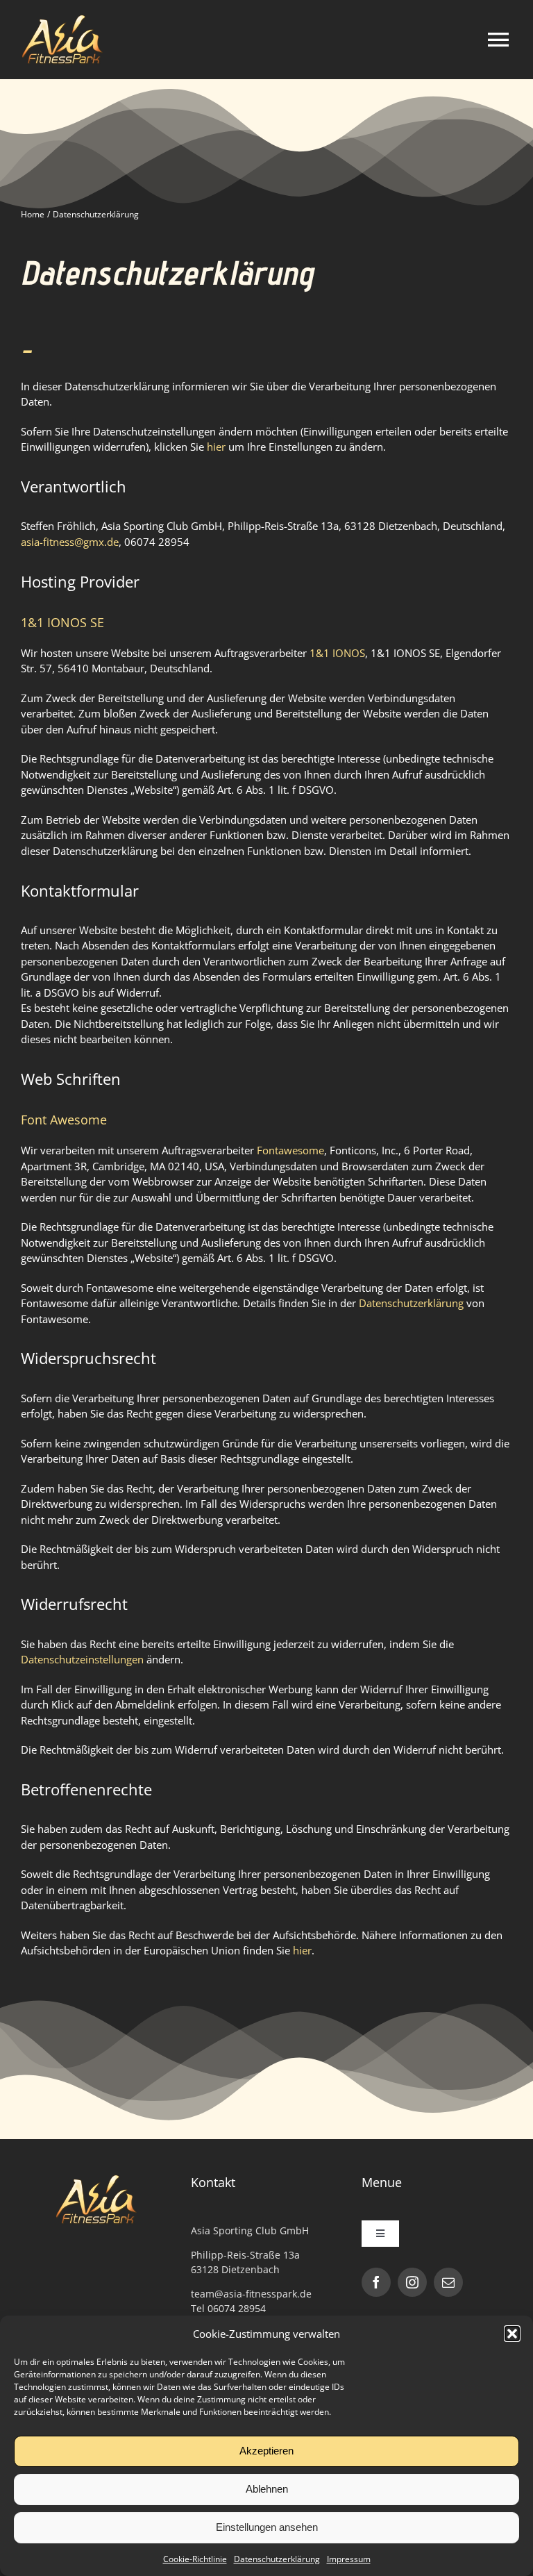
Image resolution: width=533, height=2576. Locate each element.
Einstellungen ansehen (267, 2527)
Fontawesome (290, 1150)
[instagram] (412, 2282)
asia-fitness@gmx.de (70, 542)
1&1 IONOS (337, 653)
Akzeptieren (266, 2451)
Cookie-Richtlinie (195, 2559)
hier (216, 447)
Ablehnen (267, 2489)
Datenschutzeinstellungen (82, 1659)
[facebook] (376, 2282)
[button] (512, 2334)
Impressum (349, 2559)
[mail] (448, 2282)
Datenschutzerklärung (277, 2559)
